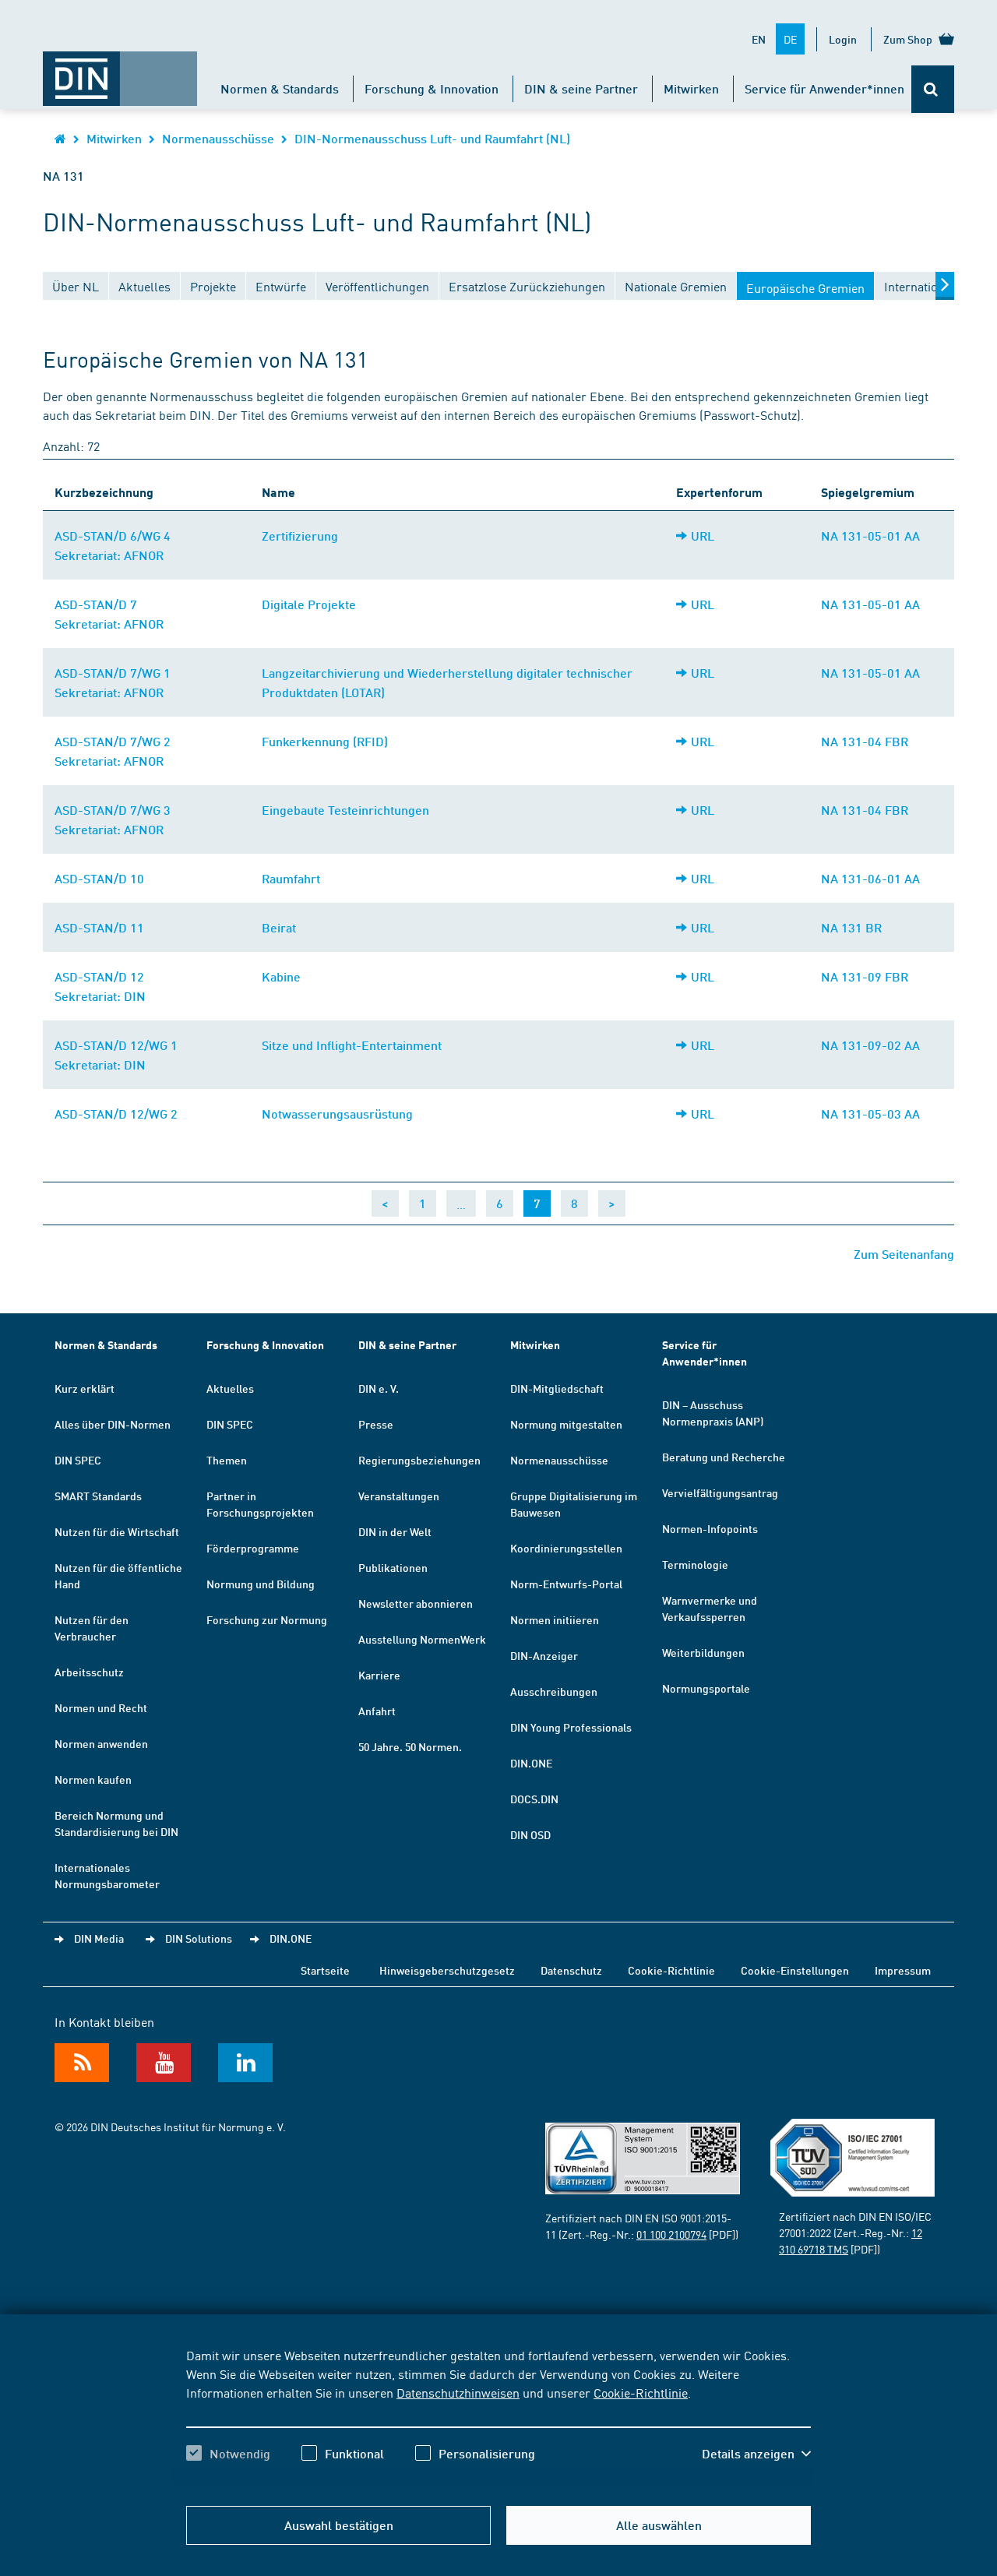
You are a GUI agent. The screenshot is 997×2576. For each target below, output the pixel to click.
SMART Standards (98, 1496)
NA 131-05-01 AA (870, 536)
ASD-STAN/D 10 (99, 878)
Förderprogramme (253, 1548)
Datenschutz (571, 1970)
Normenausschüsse (218, 138)
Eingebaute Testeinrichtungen (345, 810)
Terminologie (695, 1564)
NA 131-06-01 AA (870, 878)
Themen (227, 1460)
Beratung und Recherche (724, 1457)
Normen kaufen (93, 1779)
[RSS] (82, 2063)
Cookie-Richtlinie (641, 2392)
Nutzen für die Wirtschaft (117, 1531)
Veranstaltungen (399, 1496)
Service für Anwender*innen (824, 88)
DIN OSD (530, 1834)
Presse (376, 1424)
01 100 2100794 (671, 2234)
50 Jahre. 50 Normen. (410, 1746)
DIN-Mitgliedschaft (557, 1388)
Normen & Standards (280, 88)
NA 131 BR (851, 927)
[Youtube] (164, 2063)
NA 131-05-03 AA (870, 1114)
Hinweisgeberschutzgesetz (447, 1970)
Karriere (379, 1675)
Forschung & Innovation (432, 88)
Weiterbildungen (703, 1652)
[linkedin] (245, 2063)
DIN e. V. (379, 1388)
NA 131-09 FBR (865, 976)
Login (843, 39)
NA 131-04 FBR (865, 741)
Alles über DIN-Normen (113, 1424)
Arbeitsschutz (89, 1672)
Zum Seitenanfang (904, 1254)
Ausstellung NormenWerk (422, 1639)
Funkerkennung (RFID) (325, 741)
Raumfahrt (291, 878)
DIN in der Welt (395, 1531)
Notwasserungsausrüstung (337, 1114)
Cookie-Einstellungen (795, 1970)
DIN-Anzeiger (544, 1655)
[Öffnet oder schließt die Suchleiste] (933, 89)
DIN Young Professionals (571, 1727)
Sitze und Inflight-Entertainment (352, 1045)
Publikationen (393, 1567)
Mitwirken (691, 88)
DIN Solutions (199, 1938)
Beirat (279, 927)
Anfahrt (377, 1711)
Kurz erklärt (85, 1388)
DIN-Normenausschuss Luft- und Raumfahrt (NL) (432, 138)
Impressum (903, 1970)
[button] (756, 2454)
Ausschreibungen (554, 1691)
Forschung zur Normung (267, 1619)
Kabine (281, 976)
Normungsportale (706, 1688)
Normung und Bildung (261, 1584)
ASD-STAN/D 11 (99, 927)
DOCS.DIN (534, 1799)
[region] (498, 2418)
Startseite (325, 1970)
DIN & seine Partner (581, 88)
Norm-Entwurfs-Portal (566, 1584)
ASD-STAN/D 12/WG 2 (116, 1114)
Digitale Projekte (309, 604)
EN (759, 39)
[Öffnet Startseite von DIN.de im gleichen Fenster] (120, 71)
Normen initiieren (555, 1619)
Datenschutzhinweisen (458, 2392)
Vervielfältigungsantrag (720, 1492)
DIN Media (99, 1938)
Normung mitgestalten (566, 1424)
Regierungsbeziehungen (419, 1460)
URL (703, 536)
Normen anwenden (101, 1743)
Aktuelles (230, 1388)
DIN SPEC (78, 1460)
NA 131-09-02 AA (870, 1045)
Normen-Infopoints (710, 1528)
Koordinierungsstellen (566, 1548)
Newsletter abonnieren (416, 1603)
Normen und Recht (101, 1707)
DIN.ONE (531, 1763)
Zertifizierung (300, 536)
